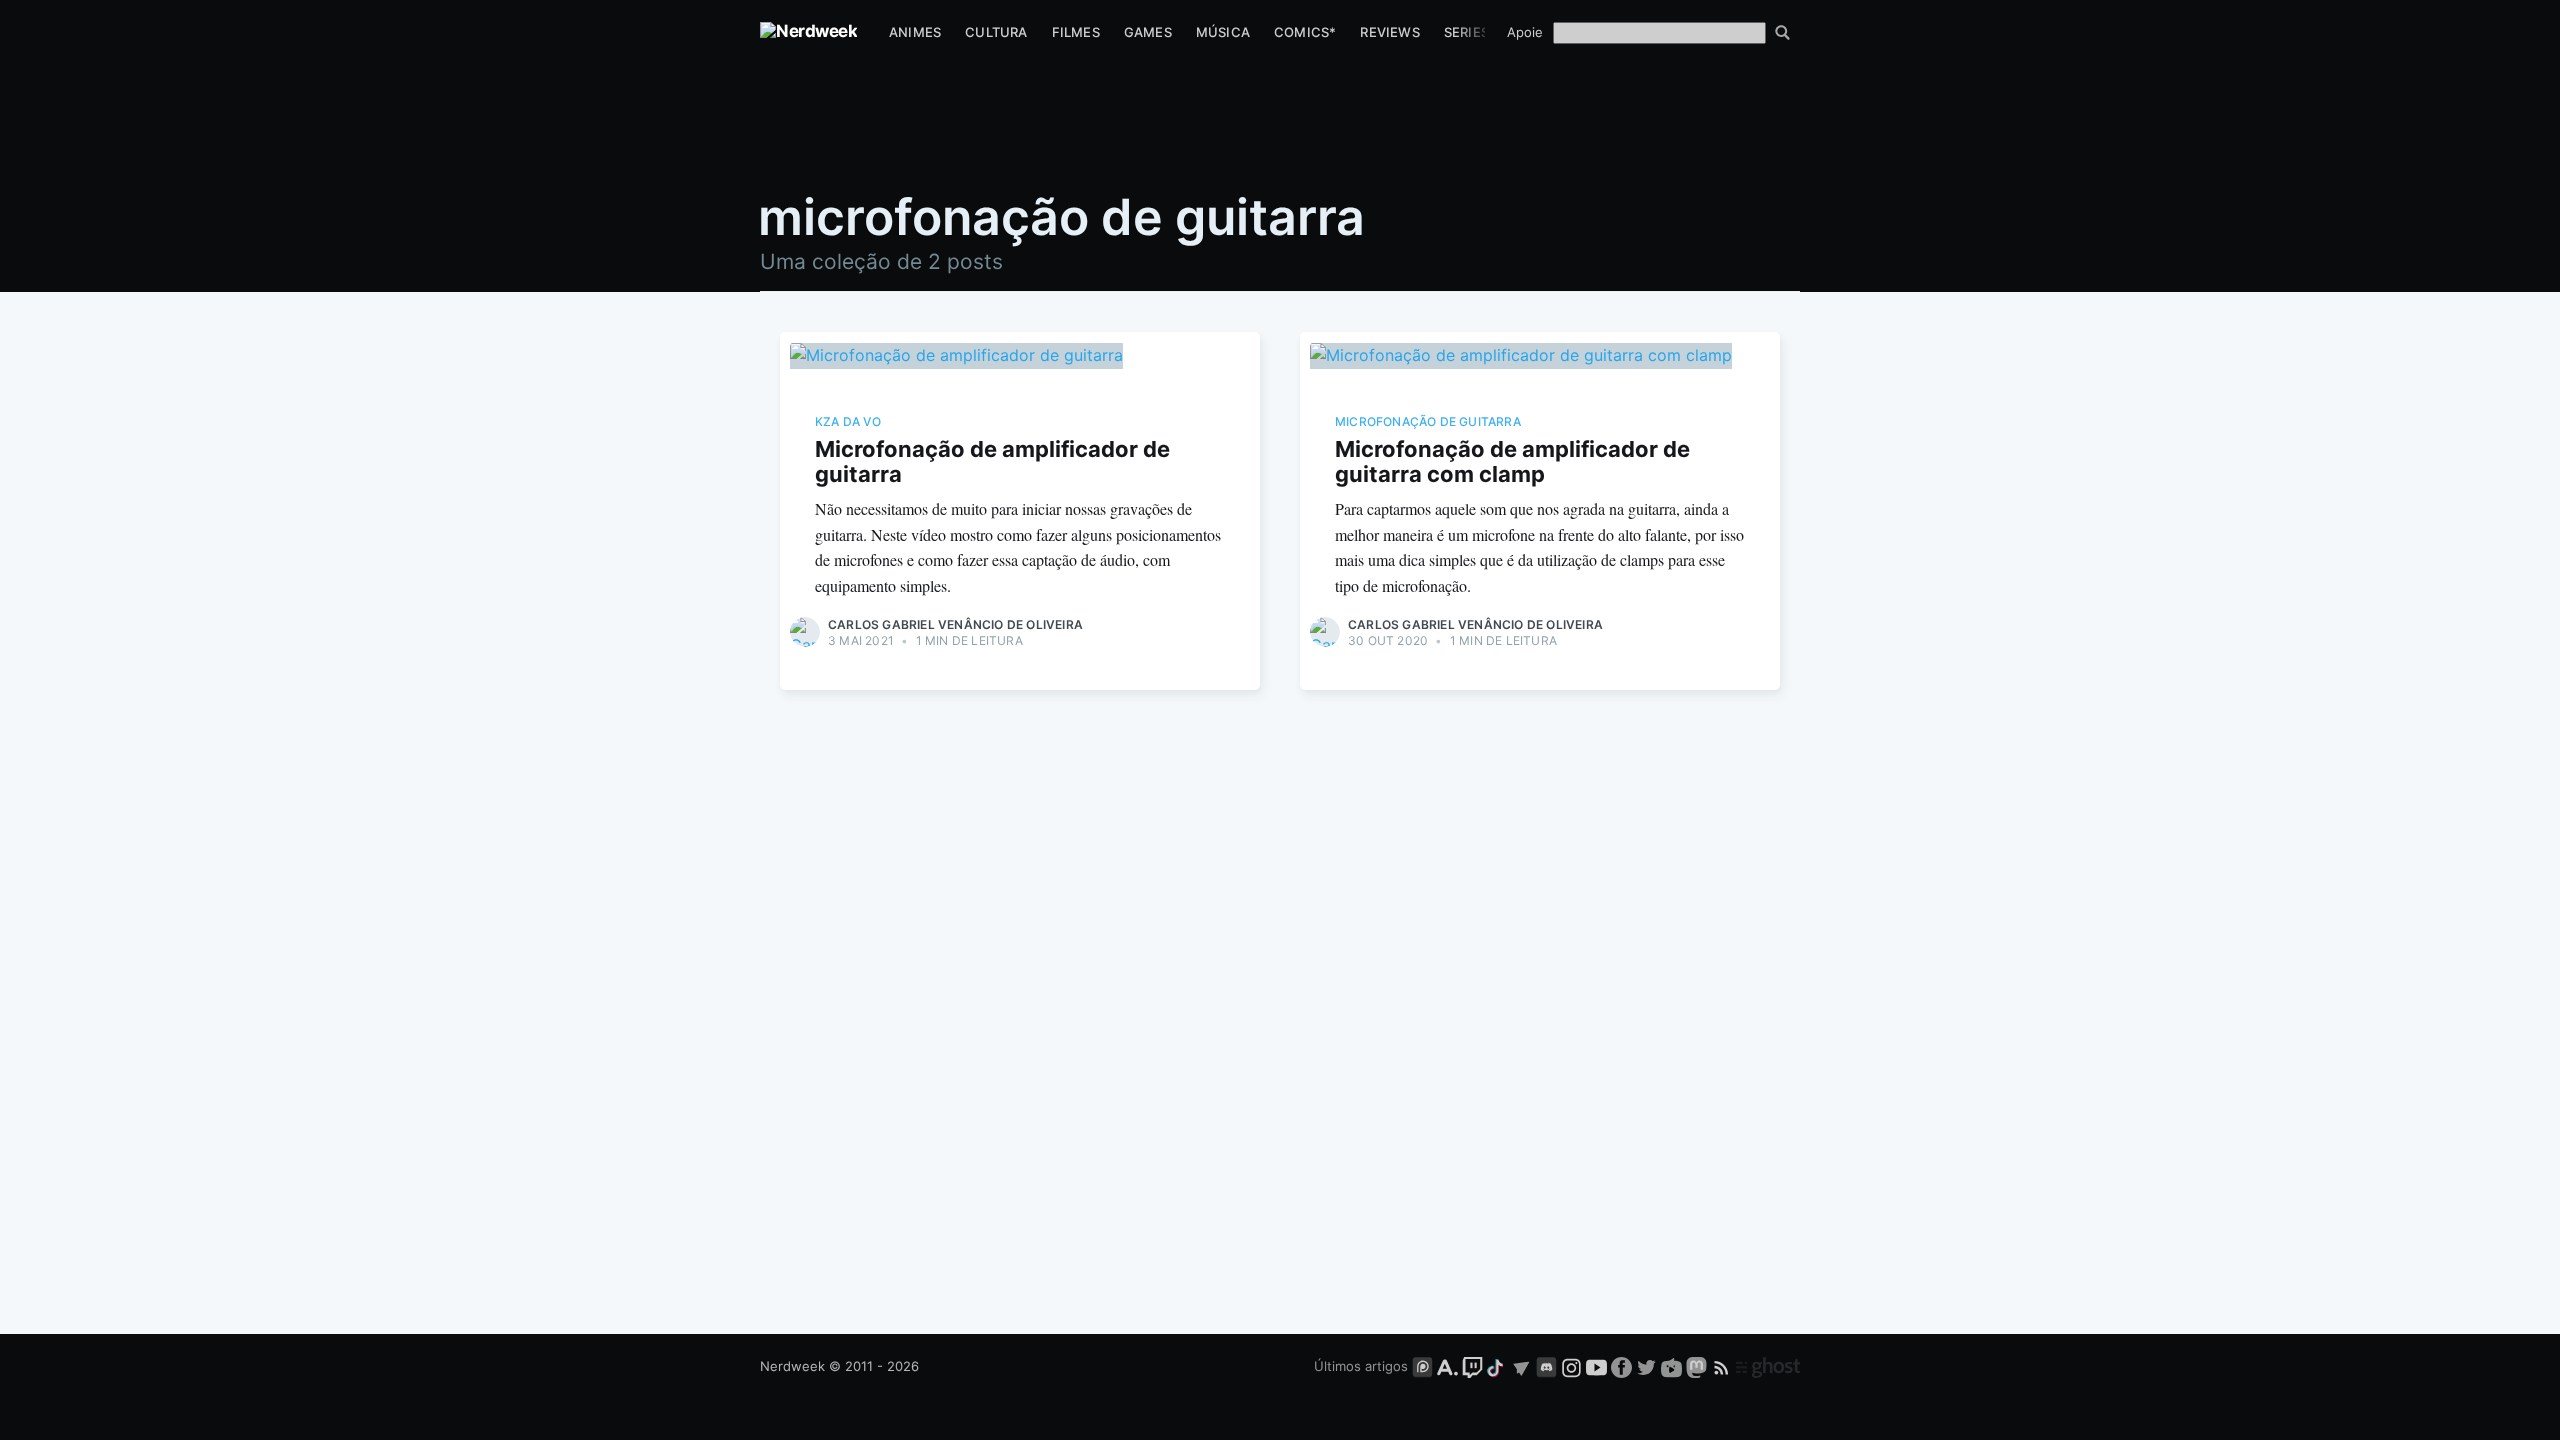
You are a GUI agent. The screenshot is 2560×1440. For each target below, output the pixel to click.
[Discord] (1546, 1366)
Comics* (1305, 32)
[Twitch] (1472, 1366)
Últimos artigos (1361, 1366)
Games (1148, 32)
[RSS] (1723, 1366)
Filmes (1076, 32)
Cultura (996, 32)
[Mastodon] (1698, 1366)
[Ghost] (1768, 1366)
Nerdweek (792, 1366)
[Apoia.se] (1449, 1366)
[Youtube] (1596, 1366)
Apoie (1525, 32)
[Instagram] (1571, 1366)
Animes (915, 32)
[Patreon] (1422, 1366)
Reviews (1389, 32)
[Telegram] (1521, 1366)
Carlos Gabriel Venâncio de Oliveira (955, 624)
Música (1223, 32)
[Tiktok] (1497, 1366)
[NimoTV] (1673, 1366)
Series (1466, 32)
